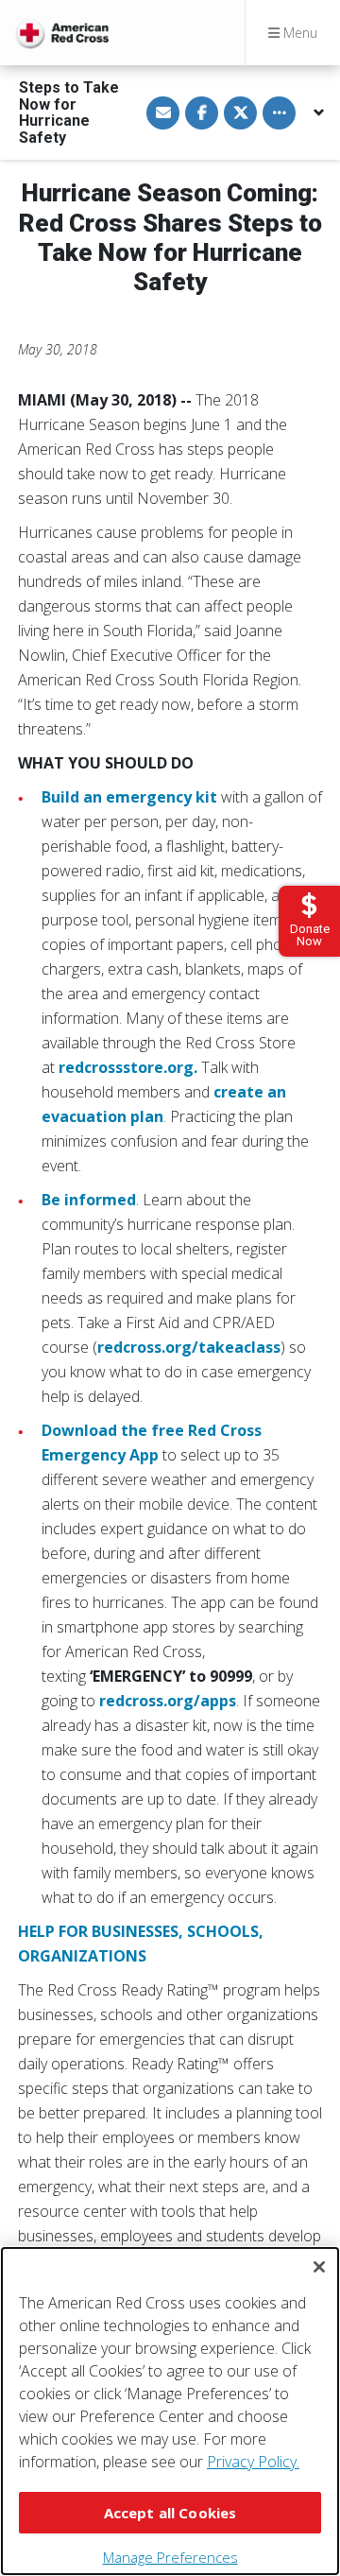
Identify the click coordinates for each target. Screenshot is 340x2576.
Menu (298, 33)
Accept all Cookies (170, 2513)
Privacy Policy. (253, 2462)
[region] (170, 2411)
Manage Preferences (170, 2557)
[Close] (319, 2267)
